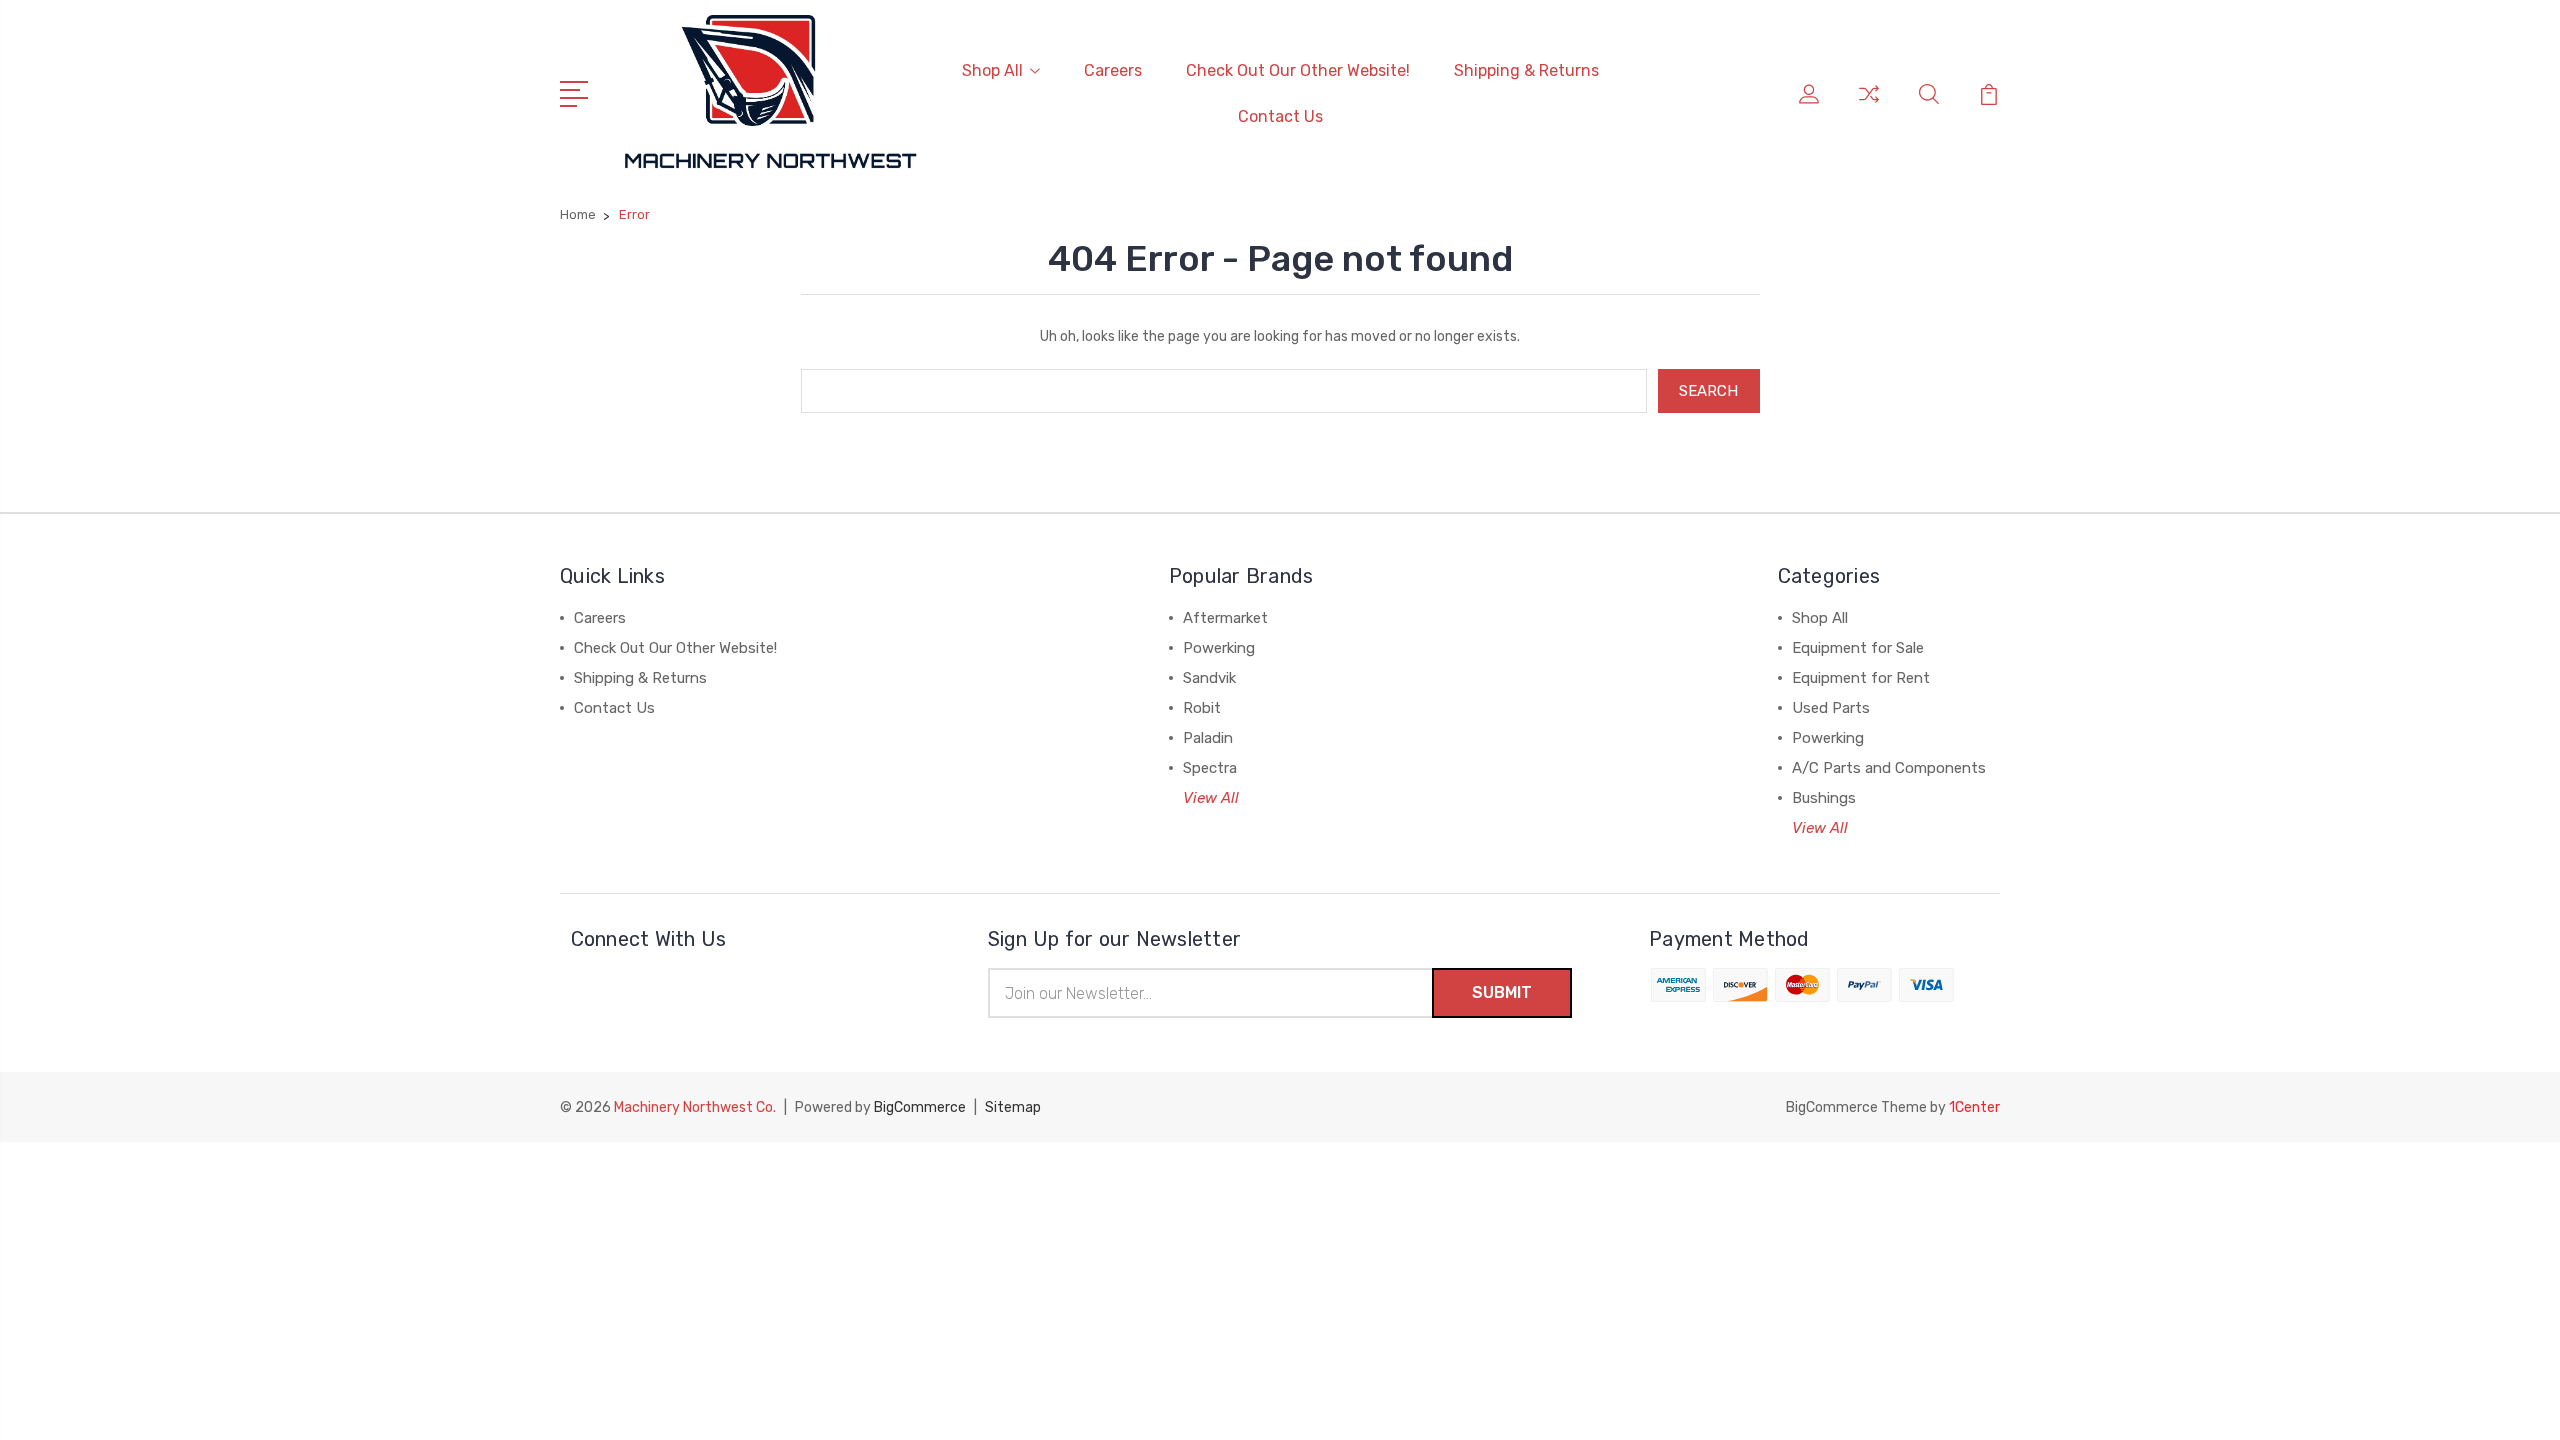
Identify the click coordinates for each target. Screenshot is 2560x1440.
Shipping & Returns (1526, 70)
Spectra (1210, 768)
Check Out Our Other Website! (1298, 70)
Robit (1202, 708)
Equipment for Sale (1858, 648)
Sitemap (1013, 1107)
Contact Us (1280, 116)
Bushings (1824, 798)
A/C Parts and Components (1889, 768)
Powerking (1219, 648)
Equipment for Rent (1861, 678)
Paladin (1208, 738)
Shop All (992, 70)
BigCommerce (920, 1107)
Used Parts (1831, 708)
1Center (1974, 1107)
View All (1211, 798)
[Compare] (1869, 106)
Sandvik (1209, 678)
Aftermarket (1225, 618)
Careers (1113, 70)
